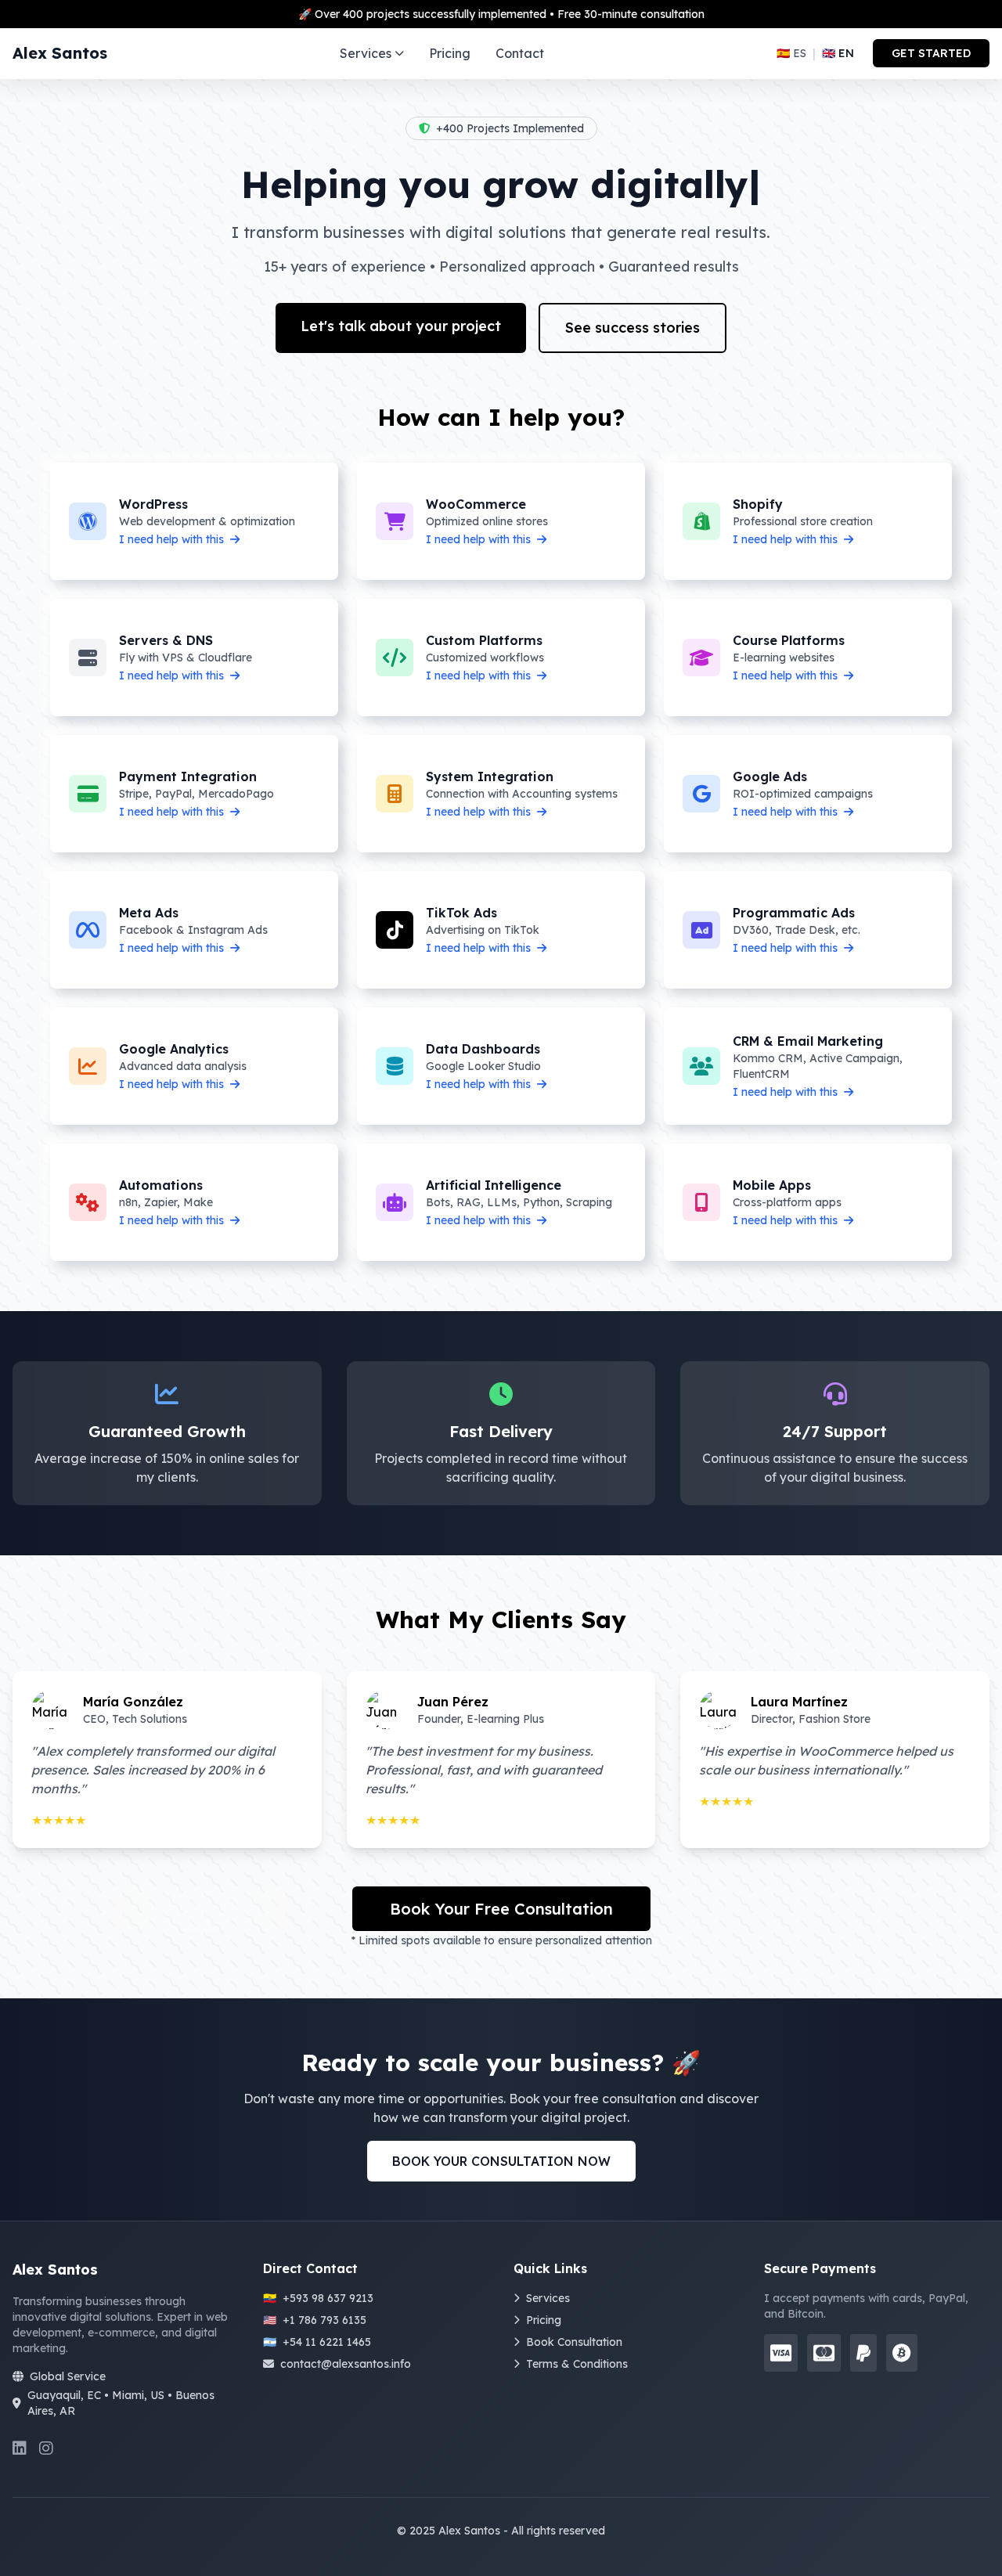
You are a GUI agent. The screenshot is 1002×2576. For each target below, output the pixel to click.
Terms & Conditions (577, 2364)
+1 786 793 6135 (315, 2320)
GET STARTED (931, 53)
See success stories (633, 328)
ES (791, 53)
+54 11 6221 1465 (317, 2342)
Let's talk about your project (401, 326)
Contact (520, 53)
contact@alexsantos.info (346, 2364)
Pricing (450, 53)
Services (366, 53)
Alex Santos (60, 53)
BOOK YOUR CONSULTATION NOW (501, 2161)
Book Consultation (574, 2342)
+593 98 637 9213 (318, 2298)
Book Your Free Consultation (501, 1909)
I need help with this (173, 539)
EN (838, 53)
